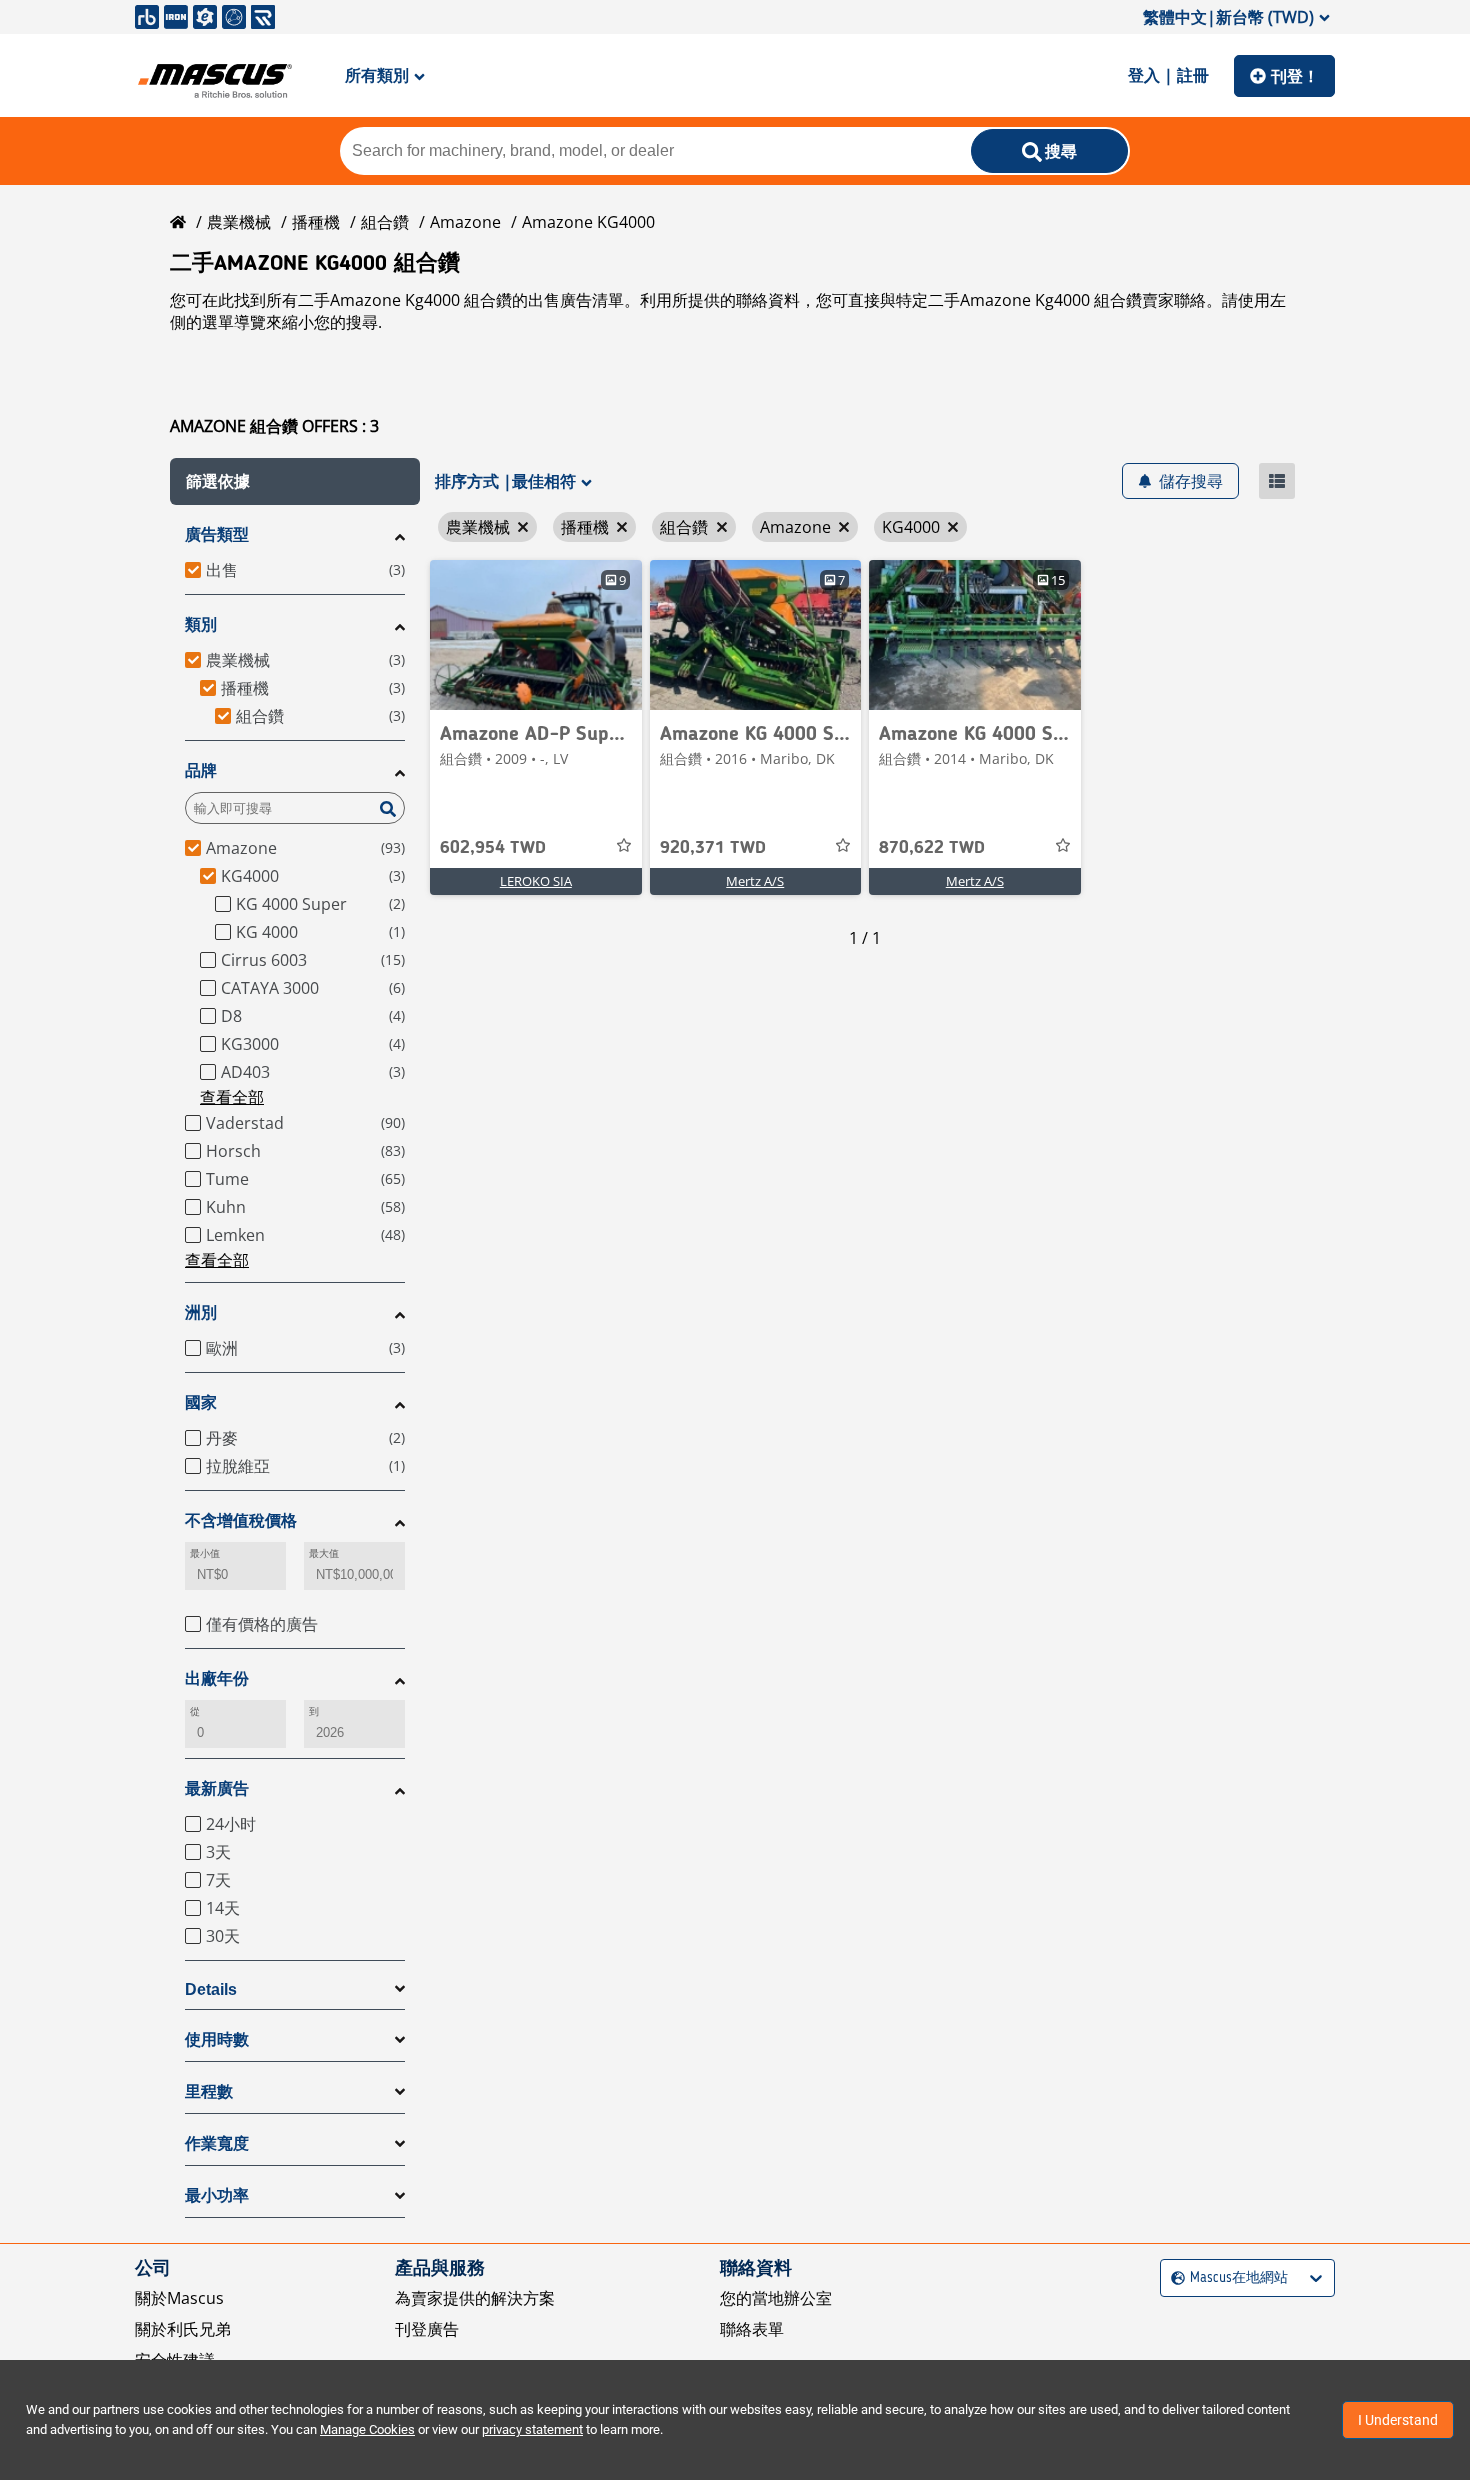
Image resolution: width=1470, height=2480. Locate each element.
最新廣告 (217, 1788)
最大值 (324, 1553)
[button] (295, 481)
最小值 (205, 1553)
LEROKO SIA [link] (536, 881)
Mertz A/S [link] (755, 881)
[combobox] (1173, 2278)
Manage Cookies (367, 2429)
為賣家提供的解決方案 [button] (475, 2298)
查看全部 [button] (232, 1097)
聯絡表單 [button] (752, 2329)
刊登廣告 (427, 2329)
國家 (201, 1402)
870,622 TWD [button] (932, 848)
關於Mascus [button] (179, 2298)
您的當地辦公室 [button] (776, 2298)
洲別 (201, 1312)
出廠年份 (217, 1678)
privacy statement (532, 2429)
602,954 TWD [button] (493, 848)
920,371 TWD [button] (713, 848)
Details (211, 1989)
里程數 (209, 2091)
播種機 (316, 222)
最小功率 (217, 2195)
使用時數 (217, 2039)
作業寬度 (217, 2143)
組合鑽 (385, 222)
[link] (536, 635)
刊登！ (1295, 76)
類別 (201, 624)
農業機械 (239, 222)
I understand (1398, 2420)
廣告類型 (217, 534)
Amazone (465, 222)
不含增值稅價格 (241, 1520)
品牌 (201, 770)
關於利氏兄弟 (183, 2329)
